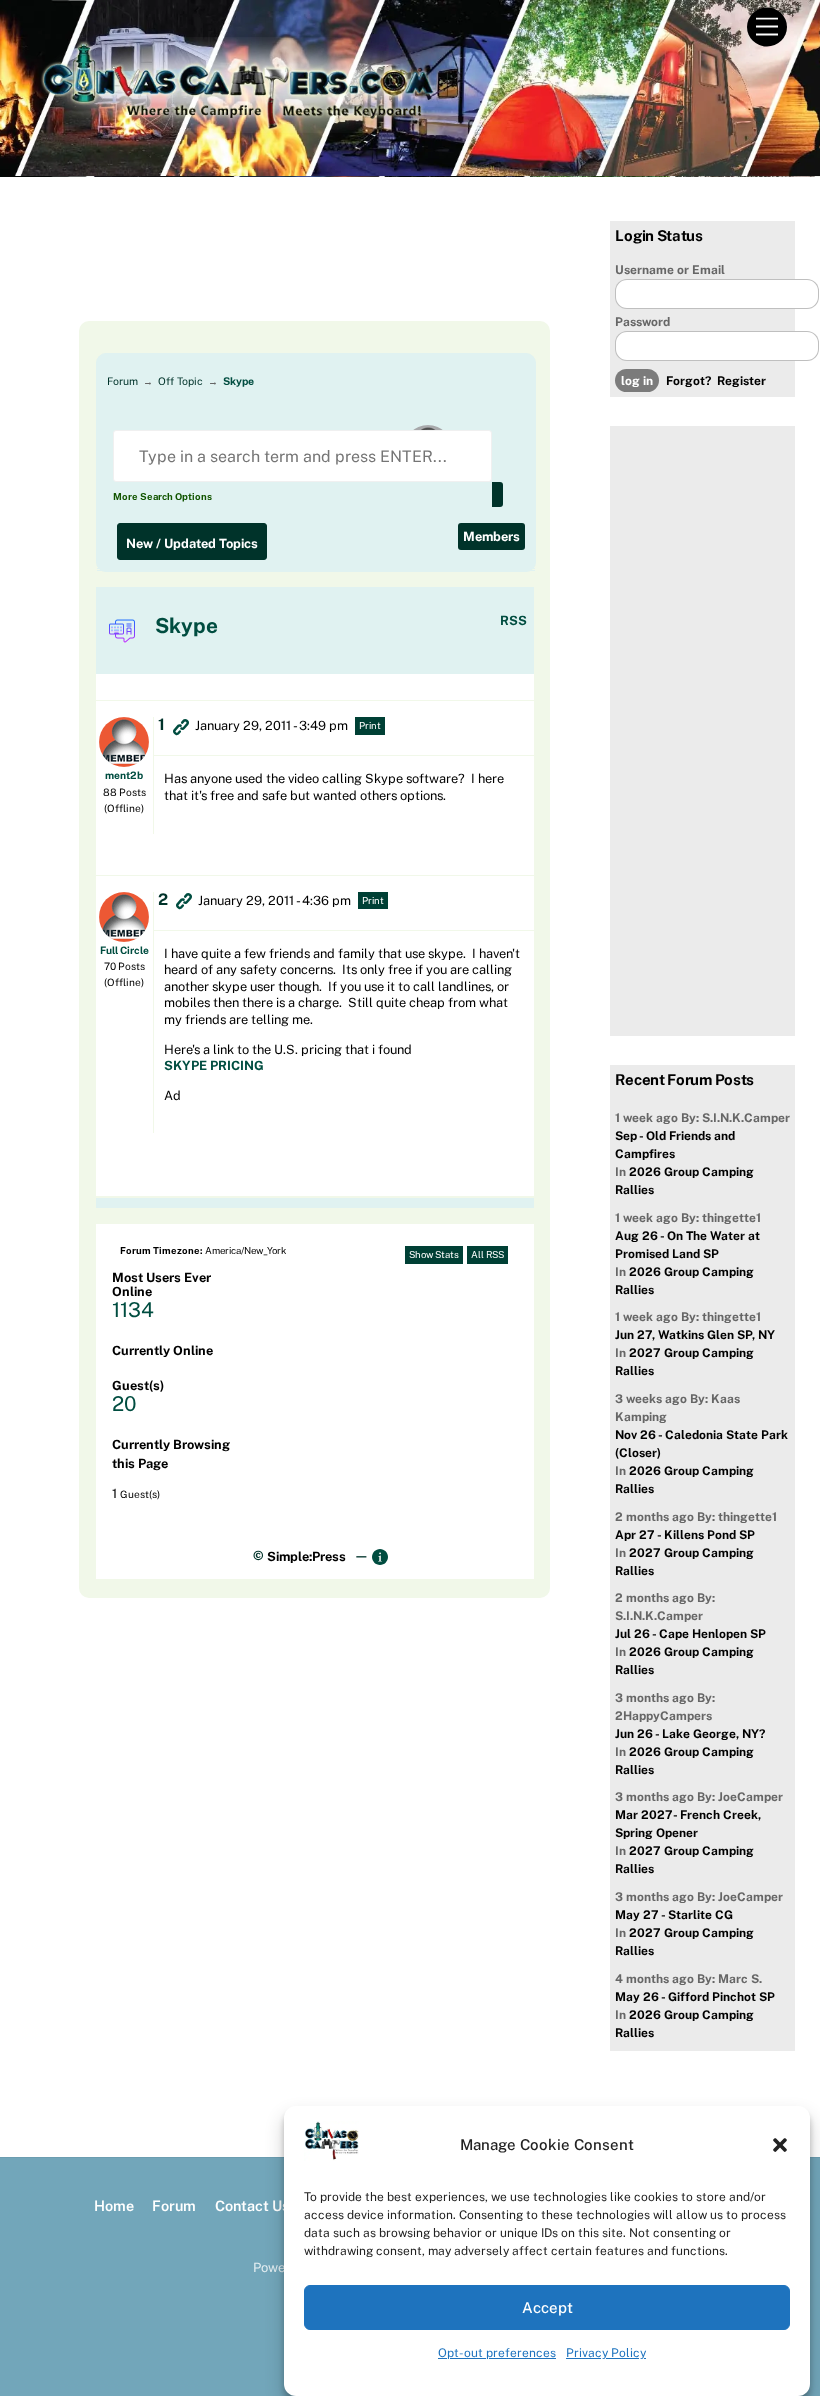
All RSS (487, 1254)
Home (114, 2205)
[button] (780, 2145)
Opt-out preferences (497, 2353)
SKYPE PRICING (214, 1065)
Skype (238, 381)
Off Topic (180, 381)
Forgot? (688, 381)
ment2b (124, 775)
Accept (547, 2307)
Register (741, 381)
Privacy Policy (606, 2353)
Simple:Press (306, 1556)
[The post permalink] (181, 726)
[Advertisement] (298, 271)
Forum (122, 381)
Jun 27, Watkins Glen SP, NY (695, 1335)
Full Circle (124, 950)
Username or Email (670, 270)
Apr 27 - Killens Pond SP (685, 1535)
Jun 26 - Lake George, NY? (690, 1734)
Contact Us (252, 2205)
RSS (513, 620)
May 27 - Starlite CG (674, 1915)
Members (491, 536)
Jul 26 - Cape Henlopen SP (690, 1634)
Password (642, 322)
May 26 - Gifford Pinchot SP (695, 1997)
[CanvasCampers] (237, 124)
